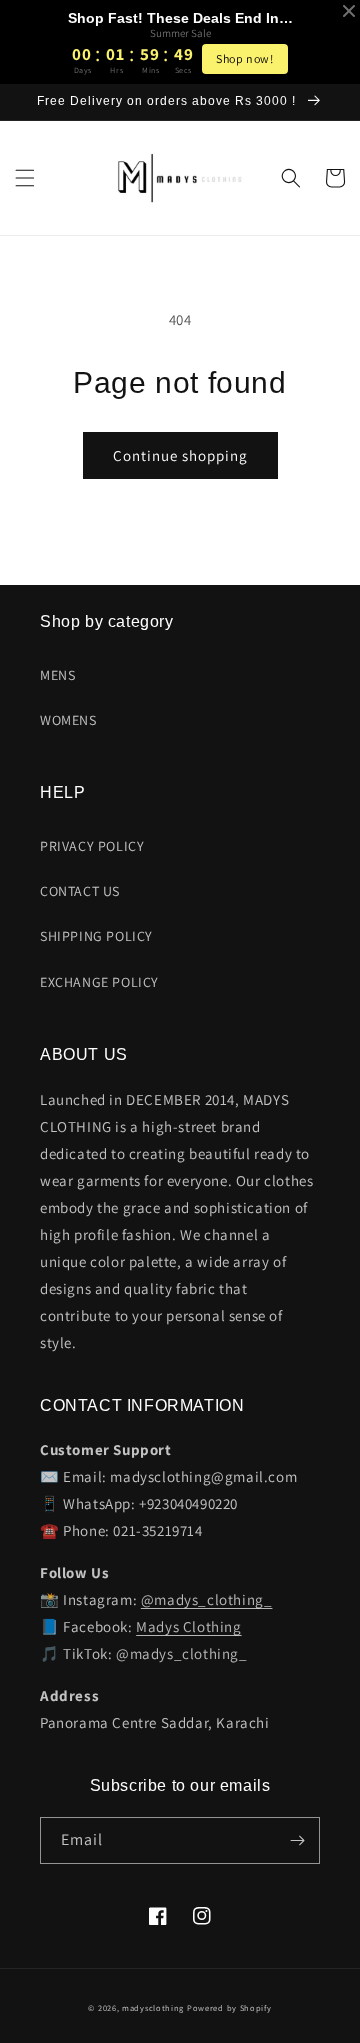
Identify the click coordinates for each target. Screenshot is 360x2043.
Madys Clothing (188, 1626)
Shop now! (244, 58)
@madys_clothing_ (207, 1599)
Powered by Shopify (229, 2007)
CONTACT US (80, 891)
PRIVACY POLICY (92, 846)
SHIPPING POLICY (96, 936)
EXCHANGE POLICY (99, 982)
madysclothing (153, 2007)
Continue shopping (180, 455)
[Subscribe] (297, 1840)
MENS (57, 675)
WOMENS (68, 720)
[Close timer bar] (349, 11)
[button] (25, 178)
